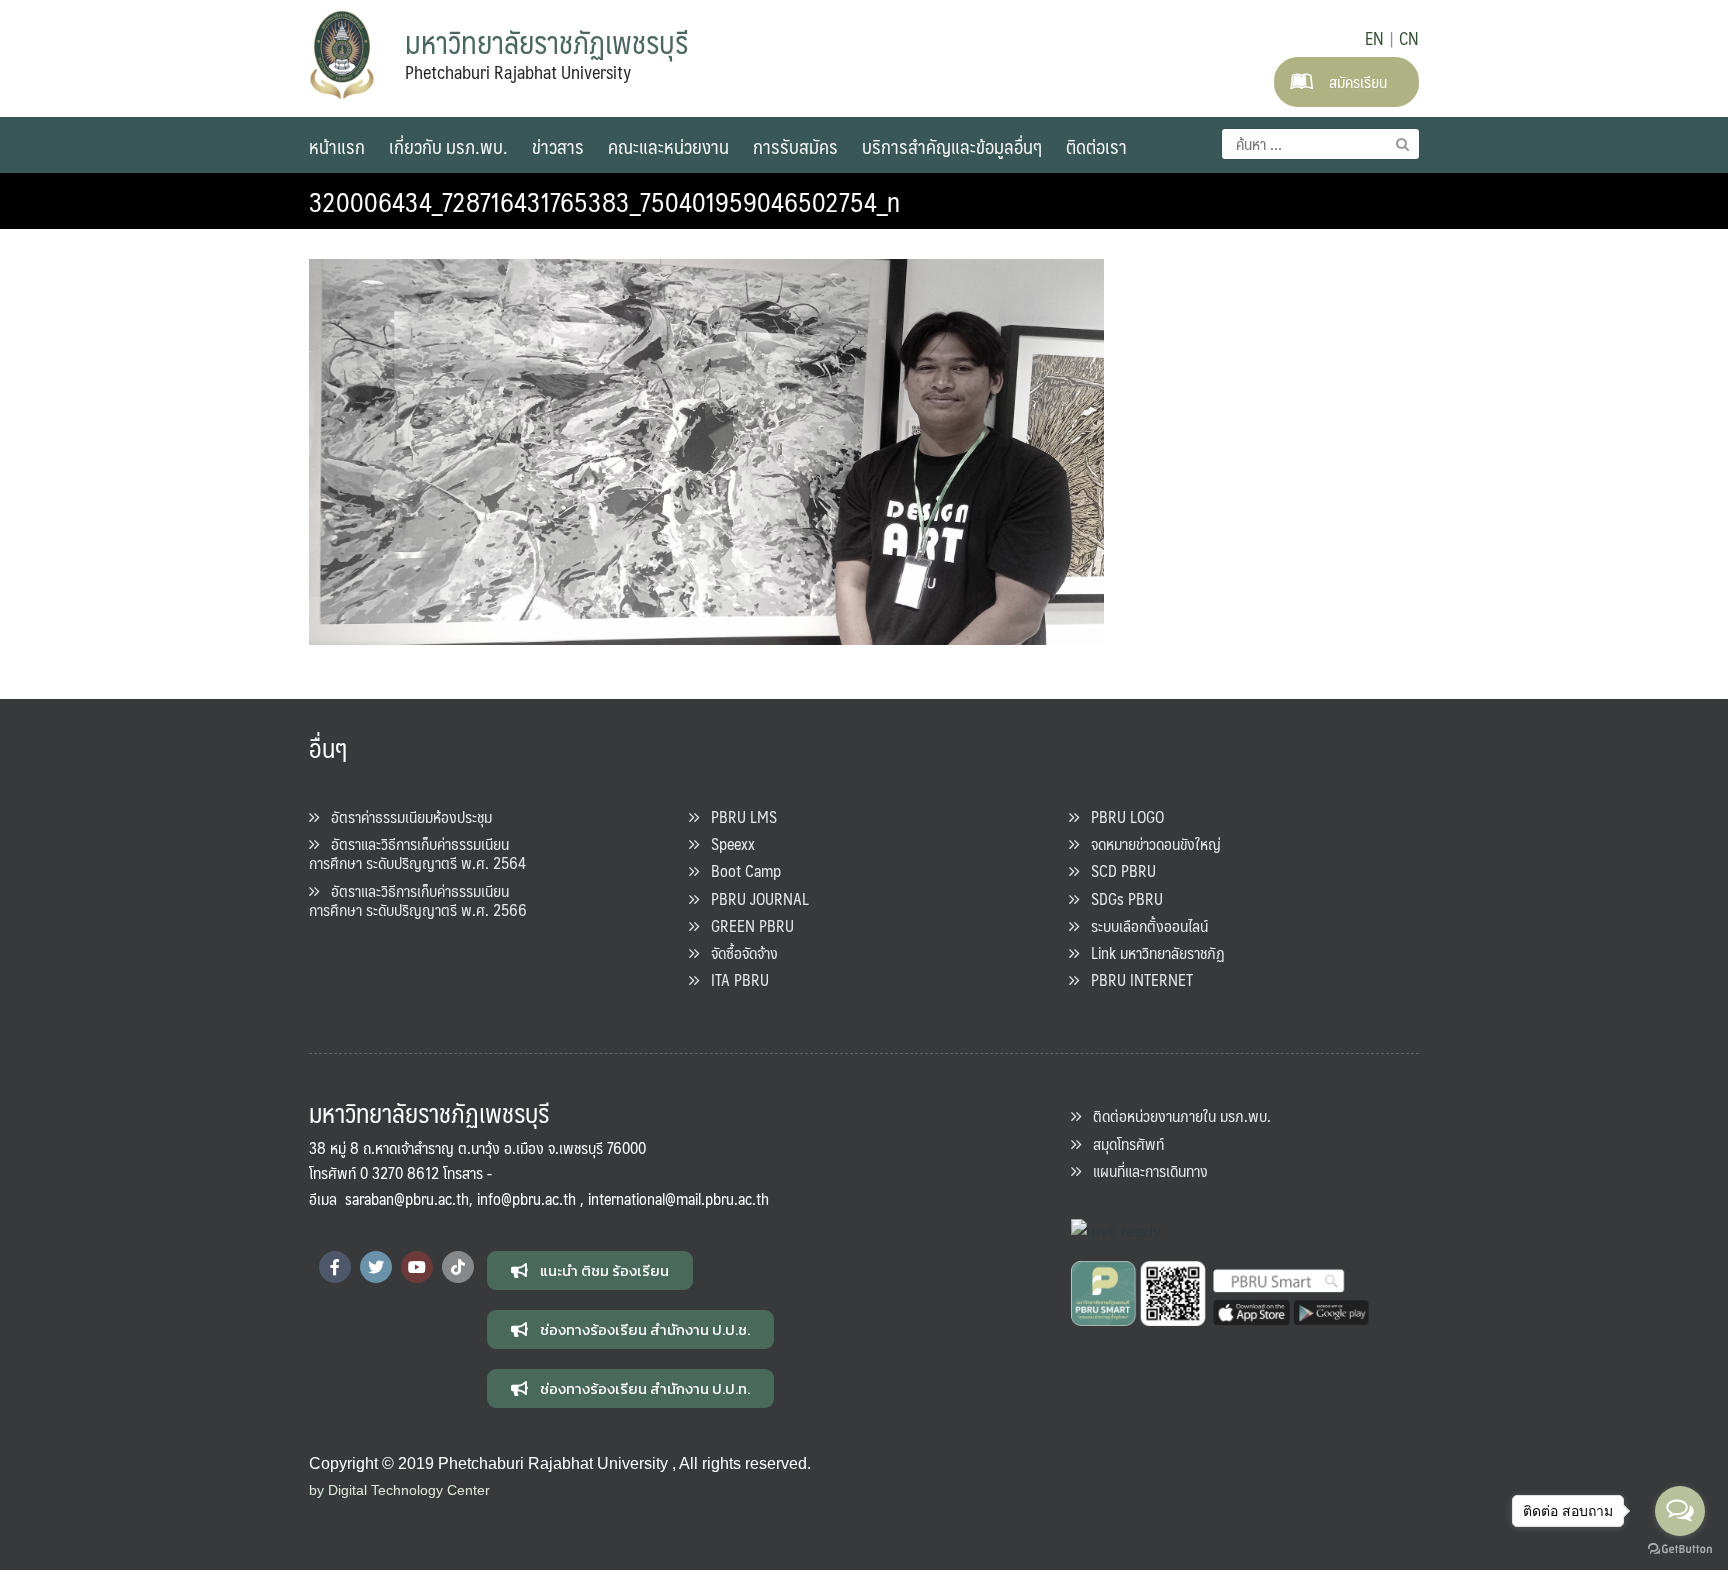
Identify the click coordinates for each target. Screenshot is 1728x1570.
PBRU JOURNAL (754, 898)
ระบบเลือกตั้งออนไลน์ (1143, 925)
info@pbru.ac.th (526, 1198)
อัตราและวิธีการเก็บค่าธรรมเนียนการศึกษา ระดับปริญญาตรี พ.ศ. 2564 (417, 853)
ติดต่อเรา (1096, 146)
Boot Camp (740, 870)
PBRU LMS (738, 816)
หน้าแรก (337, 146)
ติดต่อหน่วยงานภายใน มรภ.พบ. (1176, 1115)
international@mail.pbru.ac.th (678, 1198)
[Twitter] (376, 1267)
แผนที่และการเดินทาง (1144, 1170)
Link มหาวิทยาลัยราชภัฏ (1152, 952)
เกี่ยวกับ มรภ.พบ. (448, 146)
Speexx (727, 843)
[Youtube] (417, 1267)
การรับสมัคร (795, 146)
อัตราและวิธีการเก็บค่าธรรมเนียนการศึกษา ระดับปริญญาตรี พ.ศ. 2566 (418, 900)
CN (1409, 38)
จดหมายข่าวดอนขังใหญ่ (1150, 843)
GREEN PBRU (746, 925)
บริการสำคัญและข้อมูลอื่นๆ (952, 146)
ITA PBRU (734, 979)
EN (1374, 38)
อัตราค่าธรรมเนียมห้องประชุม (405, 816)
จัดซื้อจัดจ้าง (738, 952)
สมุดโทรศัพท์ (1122, 1143)
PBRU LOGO (1121, 816)
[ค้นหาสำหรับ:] (1320, 144)
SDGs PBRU (1121, 898)
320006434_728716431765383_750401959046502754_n (604, 201)
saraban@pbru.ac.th (407, 1198)
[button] (590, 1270)
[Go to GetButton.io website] (1680, 1549)
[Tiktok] (458, 1267)
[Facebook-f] (335, 1267)
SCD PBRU (1117, 870)
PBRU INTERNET (1136, 979)
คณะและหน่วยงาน (668, 146)
